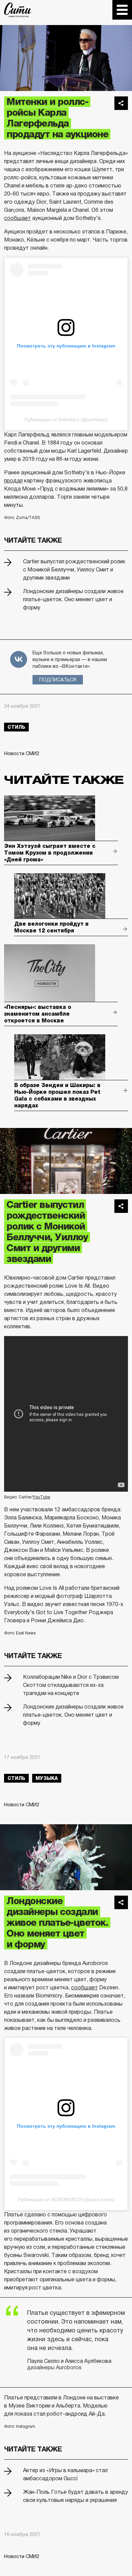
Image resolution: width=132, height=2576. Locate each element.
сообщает (17, 218)
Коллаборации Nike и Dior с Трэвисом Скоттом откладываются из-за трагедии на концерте (71, 1685)
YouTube (41, 1497)
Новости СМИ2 (22, 753)
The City (18, 10)
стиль (16, 727)
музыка (47, 1778)
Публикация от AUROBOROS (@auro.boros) (66, 2199)
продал (13, 481)
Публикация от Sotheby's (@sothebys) (66, 420)
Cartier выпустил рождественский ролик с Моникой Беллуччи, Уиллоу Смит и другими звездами (74, 570)
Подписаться (58, 680)
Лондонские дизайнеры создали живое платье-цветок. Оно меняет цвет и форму (73, 599)
